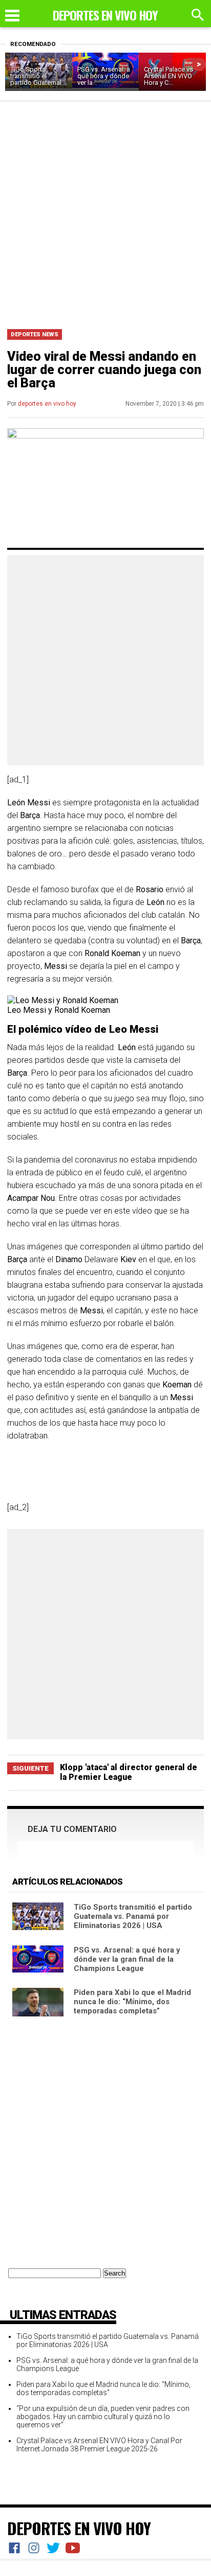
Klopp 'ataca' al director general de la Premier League (129, 1772)
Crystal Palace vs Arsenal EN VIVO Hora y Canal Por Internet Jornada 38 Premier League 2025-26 (99, 2445)
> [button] (199, 64)
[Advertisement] (105, 212)
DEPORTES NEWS (35, 334)
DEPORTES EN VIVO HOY (79, 2528)
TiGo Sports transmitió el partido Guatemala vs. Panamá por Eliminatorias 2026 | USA (133, 1916)
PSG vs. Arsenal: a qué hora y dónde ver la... (104, 76)
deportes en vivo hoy (47, 404)
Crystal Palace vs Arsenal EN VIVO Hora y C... (168, 76)
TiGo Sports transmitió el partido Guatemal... (38, 76)
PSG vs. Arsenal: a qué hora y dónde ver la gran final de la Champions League (127, 1959)
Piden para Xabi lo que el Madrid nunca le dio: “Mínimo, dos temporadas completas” (132, 2002)
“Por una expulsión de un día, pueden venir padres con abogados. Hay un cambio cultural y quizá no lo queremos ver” (103, 2417)
